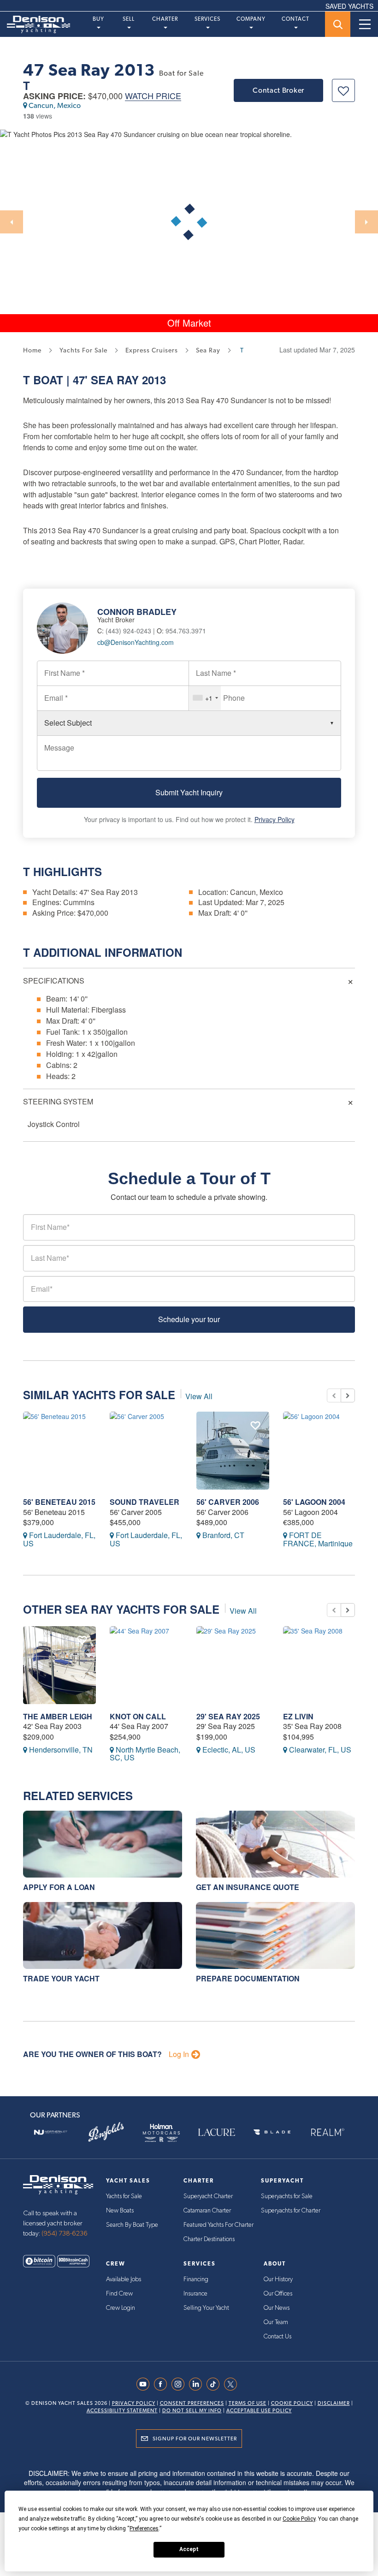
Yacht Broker (116, 620)
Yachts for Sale (124, 2196)
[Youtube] (145, 2384)
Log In (179, 2054)
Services (207, 19)
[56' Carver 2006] (233, 1451)
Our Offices (278, 2294)
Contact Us (278, 2337)
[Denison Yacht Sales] (58, 2184)
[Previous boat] (334, 1395)
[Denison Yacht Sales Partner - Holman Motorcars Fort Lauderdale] (161, 2132)
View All (199, 1396)
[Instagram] (180, 2384)
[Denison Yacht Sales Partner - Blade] (272, 2132)
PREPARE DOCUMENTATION (248, 1978)
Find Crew (119, 2294)
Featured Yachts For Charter (219, 2225)
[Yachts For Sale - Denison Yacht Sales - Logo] (35, 24)
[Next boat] (348, 1395)
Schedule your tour (189, 1319)
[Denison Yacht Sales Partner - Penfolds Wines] (106, 2132)
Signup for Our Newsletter (195, 2439)
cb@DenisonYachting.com (136, 642)
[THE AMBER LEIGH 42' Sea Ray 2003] (59, 1665)
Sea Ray (115, 380)
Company (251, 19)
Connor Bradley (137, 612)
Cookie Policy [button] (299, 2519)
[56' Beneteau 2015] (59, 1451)
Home (32, 350)
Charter (165, 19)
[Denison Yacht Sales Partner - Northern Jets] (51, 2132)
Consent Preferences (192, 2403)
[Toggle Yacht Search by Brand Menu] (338, 24)
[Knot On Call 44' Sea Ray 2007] (146, 1665)
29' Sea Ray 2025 (228, 1716)
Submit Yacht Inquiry (189, 792)
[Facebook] (163, 2384)
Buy (98, 19)
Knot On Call (138, 1716)
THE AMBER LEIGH (58, 1716)
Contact (295, 19)
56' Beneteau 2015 (59, 1502)
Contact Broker (278, 90)
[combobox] (205, 698)
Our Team (276, 2322)
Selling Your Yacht (206, 2308)
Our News (277, 2308)
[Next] (366, 222)
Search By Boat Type (132, 2225)
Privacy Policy (275, 819)
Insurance (195, 2294)
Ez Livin (298, 1716)
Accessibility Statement (122, 2411)
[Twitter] (233, 2384)
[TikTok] (215, 2384)
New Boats (120, 2211)
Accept (189, 2549)
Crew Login (121, 2308)
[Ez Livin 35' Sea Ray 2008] (319, 1665)
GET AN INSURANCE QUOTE (248, 1887)
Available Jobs (124, 2279)
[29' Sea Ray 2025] (233, 1665)
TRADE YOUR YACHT (61, 1978)
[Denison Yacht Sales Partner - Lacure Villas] (217, 2132)
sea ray (208, 350)
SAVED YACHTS (349, 6)
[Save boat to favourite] (343, 90)
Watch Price (153, 96)
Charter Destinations (209, 2239)
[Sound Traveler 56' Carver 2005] (146, 1451)
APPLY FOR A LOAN (59, 1887)
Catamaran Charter (207, 2211)
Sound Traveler (145, 1502)
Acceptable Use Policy (259, 2411)
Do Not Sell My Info (192, 2411)
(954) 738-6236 (65, 2233)
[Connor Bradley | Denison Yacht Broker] (67, 627)
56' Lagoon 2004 (314, 1502)
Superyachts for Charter (291, 2211)
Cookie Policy (292, 2403)
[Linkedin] (198, 2384)
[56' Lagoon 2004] (319, 1451)
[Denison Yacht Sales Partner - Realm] (327, 2132)
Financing (196, 2279)
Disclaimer (334, 2403)
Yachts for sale (83, 350)
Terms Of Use (248, 2403)
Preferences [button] (144, 2528)
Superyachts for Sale (287, 2196)
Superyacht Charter (208, 2196)
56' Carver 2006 (228, 1502)
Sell (129, 19)
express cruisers (152, 350)
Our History (278, 2279)
